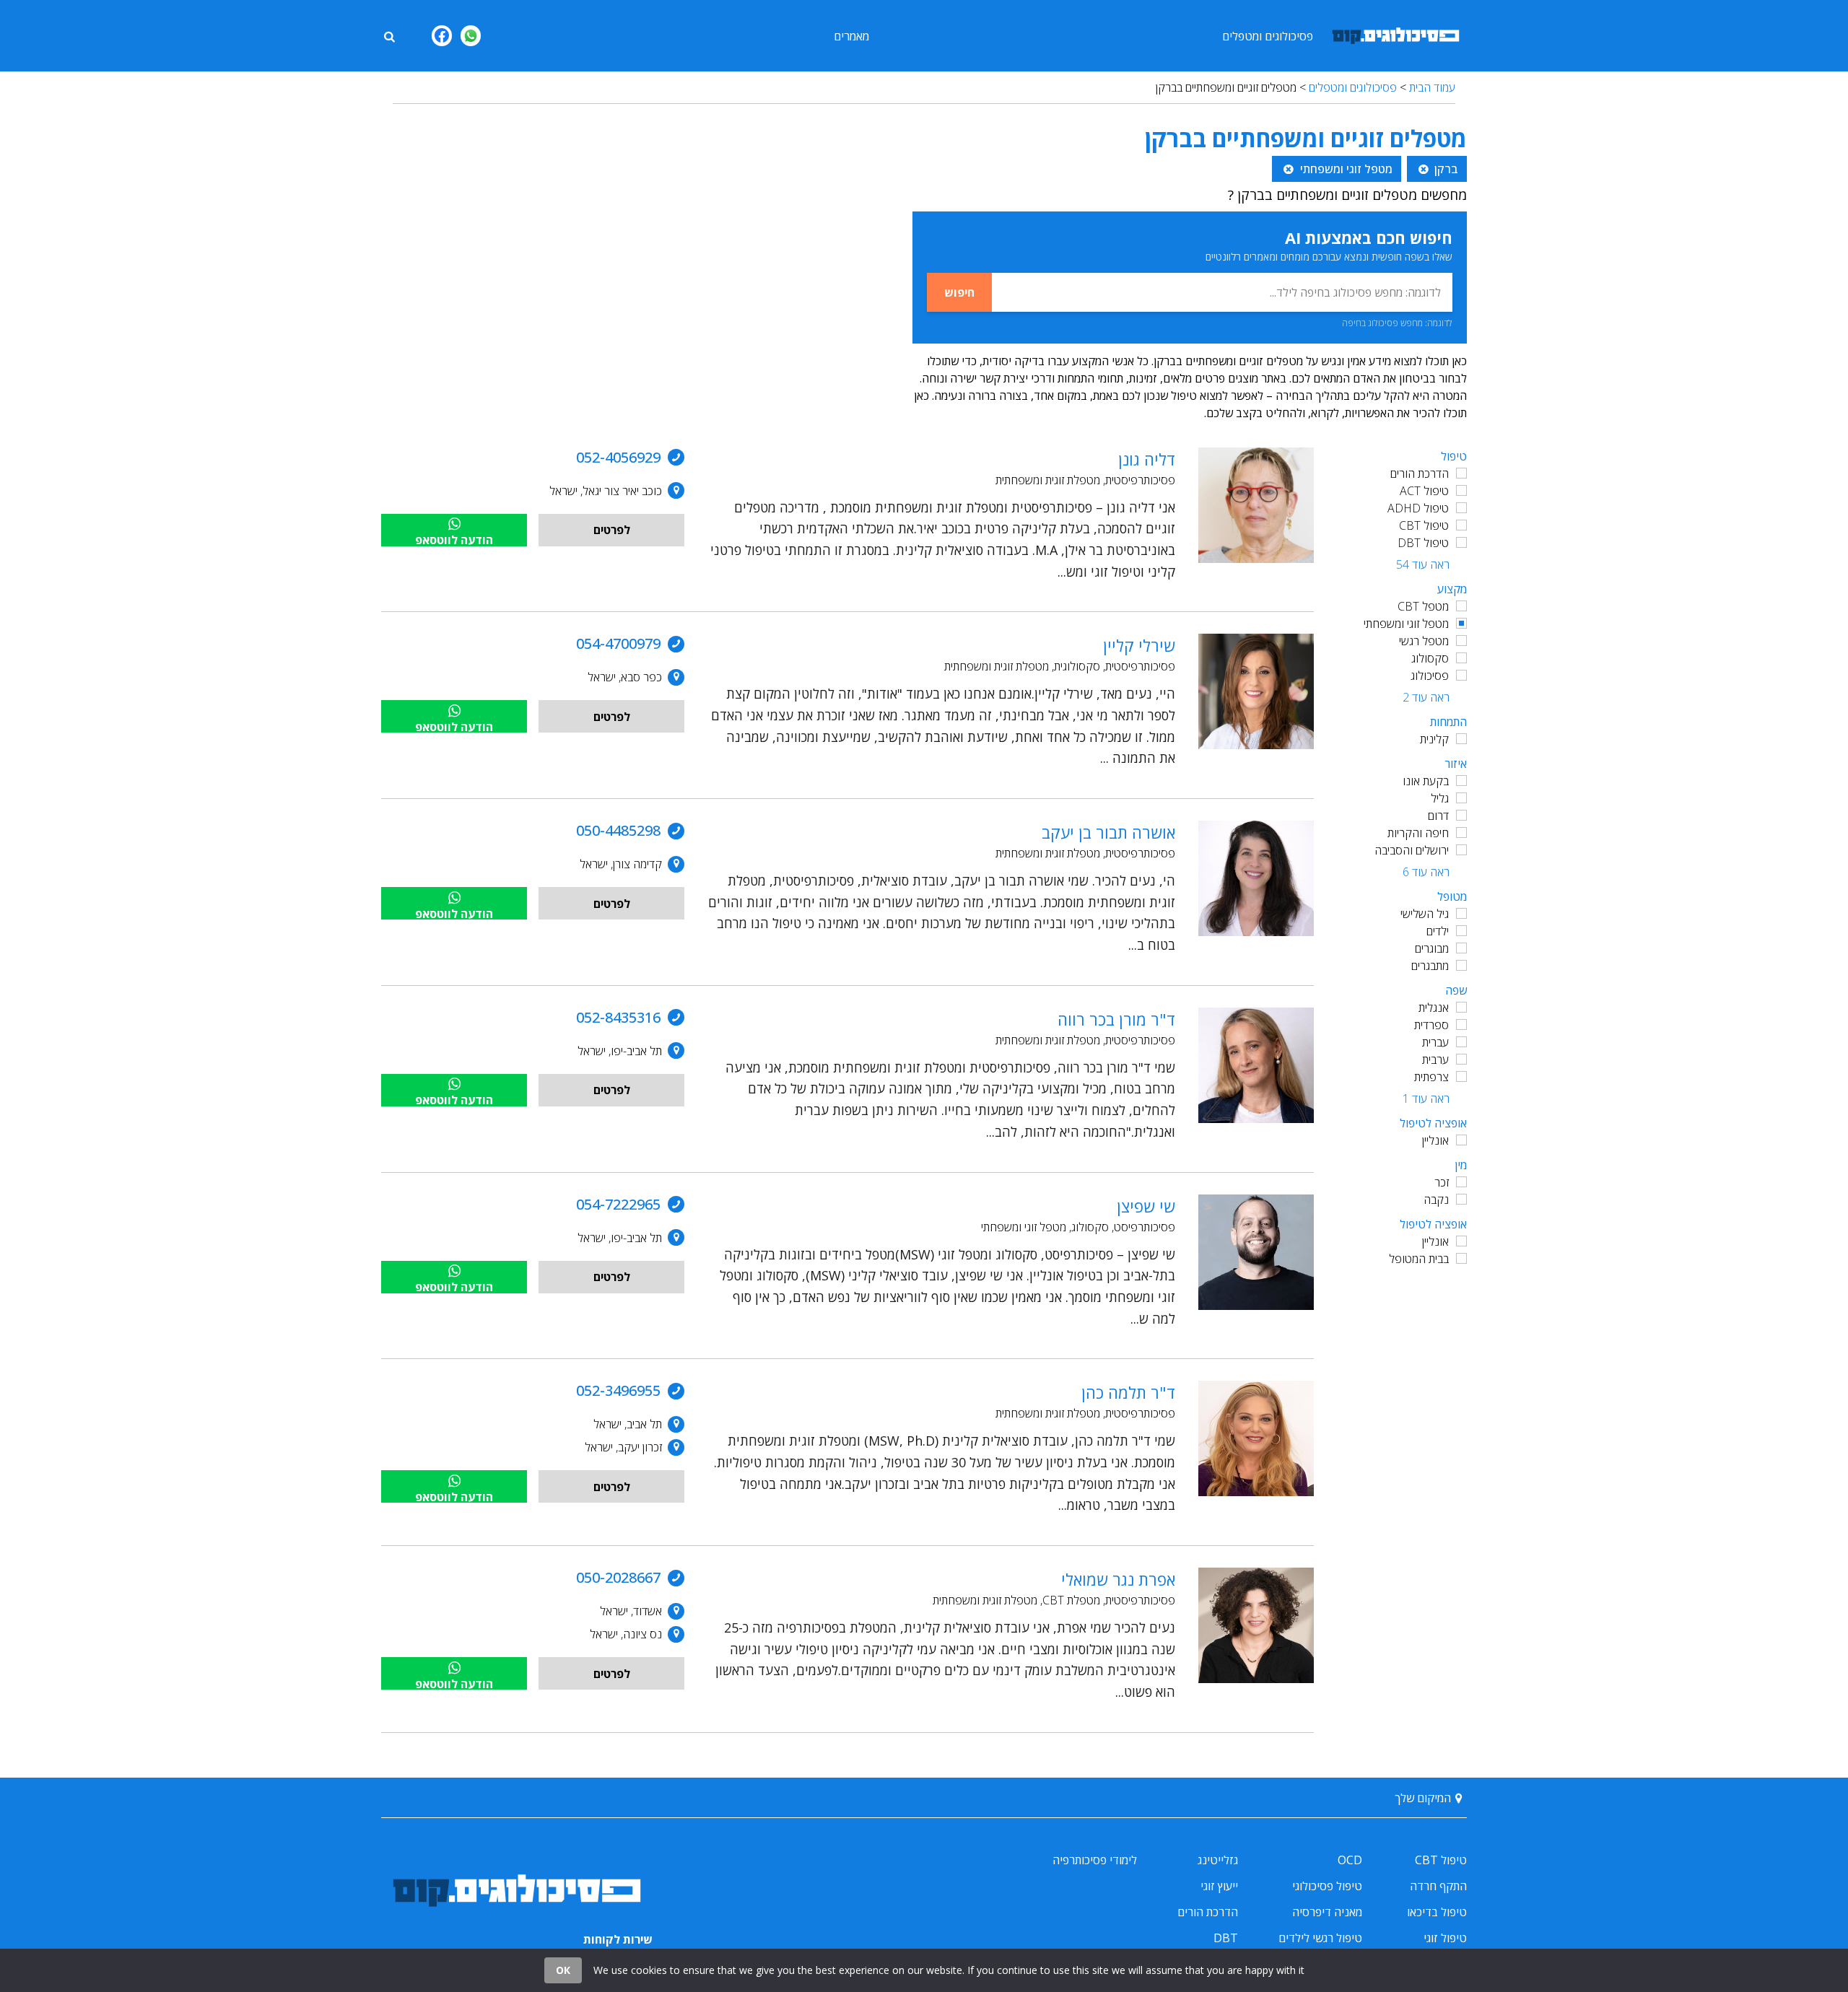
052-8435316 (618, 1017)
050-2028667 (618, 1577)
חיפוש (959, 292)
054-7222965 (618, 1204)
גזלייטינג (1218, 1860)
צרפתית (1431, 1077)
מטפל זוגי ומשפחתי (1406, 624)
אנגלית (1434, 1008)
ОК (563, 1970)
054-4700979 (618, 643)
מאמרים (851, 36)
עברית (1435, 1042)
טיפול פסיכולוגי (1327, 1886)
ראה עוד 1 (1426, 1098)
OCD (1350, 1860)
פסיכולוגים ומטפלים (1268, 36)
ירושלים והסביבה (1412, 850)
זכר (1442, 1182)
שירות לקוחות (618, 1939)
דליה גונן (1147, 459)
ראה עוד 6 (1426, 872)
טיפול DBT (1423, 543)
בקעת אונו (1426, 781)
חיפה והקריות (1418, 833)
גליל (1440, 798)
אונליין (1435, 1140)
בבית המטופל (1419, 1259)
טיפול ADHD (1418, 508)
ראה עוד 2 (1426, 697)
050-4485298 (618, 830)
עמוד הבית (1432, 87)
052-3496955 (618, 1390)
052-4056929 (618, 457)
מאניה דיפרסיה (1327, 1912)
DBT (1226, 1938)
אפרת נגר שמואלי (1118, 1579)
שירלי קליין (1139, 645)
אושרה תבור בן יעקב (1108, 832)
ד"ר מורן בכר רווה (1116, 1019)
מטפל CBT (1423, 606)
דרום (1438, 816)
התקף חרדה (1438, 1886)
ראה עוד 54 (1423, 564)
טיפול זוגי (1445, 1938)
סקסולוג (1430, 658)
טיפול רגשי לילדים (1320, 1938)
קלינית (1434, 739)
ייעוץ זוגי (1219, 1886)
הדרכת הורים (1420, 473)
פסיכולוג (1430, 676)
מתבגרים (1430, 966)
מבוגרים (1432, 948)
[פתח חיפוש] (389, 35)
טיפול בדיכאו (1437, 1912)
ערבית (1435, 1060)
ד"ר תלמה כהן (1128, 1392)
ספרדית (1431, 1025)
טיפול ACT (1424, 491)
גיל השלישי (1425, 914)
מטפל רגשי (1424, 641)
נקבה (1436, 1200)
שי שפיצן (1146, 1206)
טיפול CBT (1424, 525)
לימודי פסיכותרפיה (1095, 1860)
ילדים (1438, 931)
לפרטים (612, 530)
